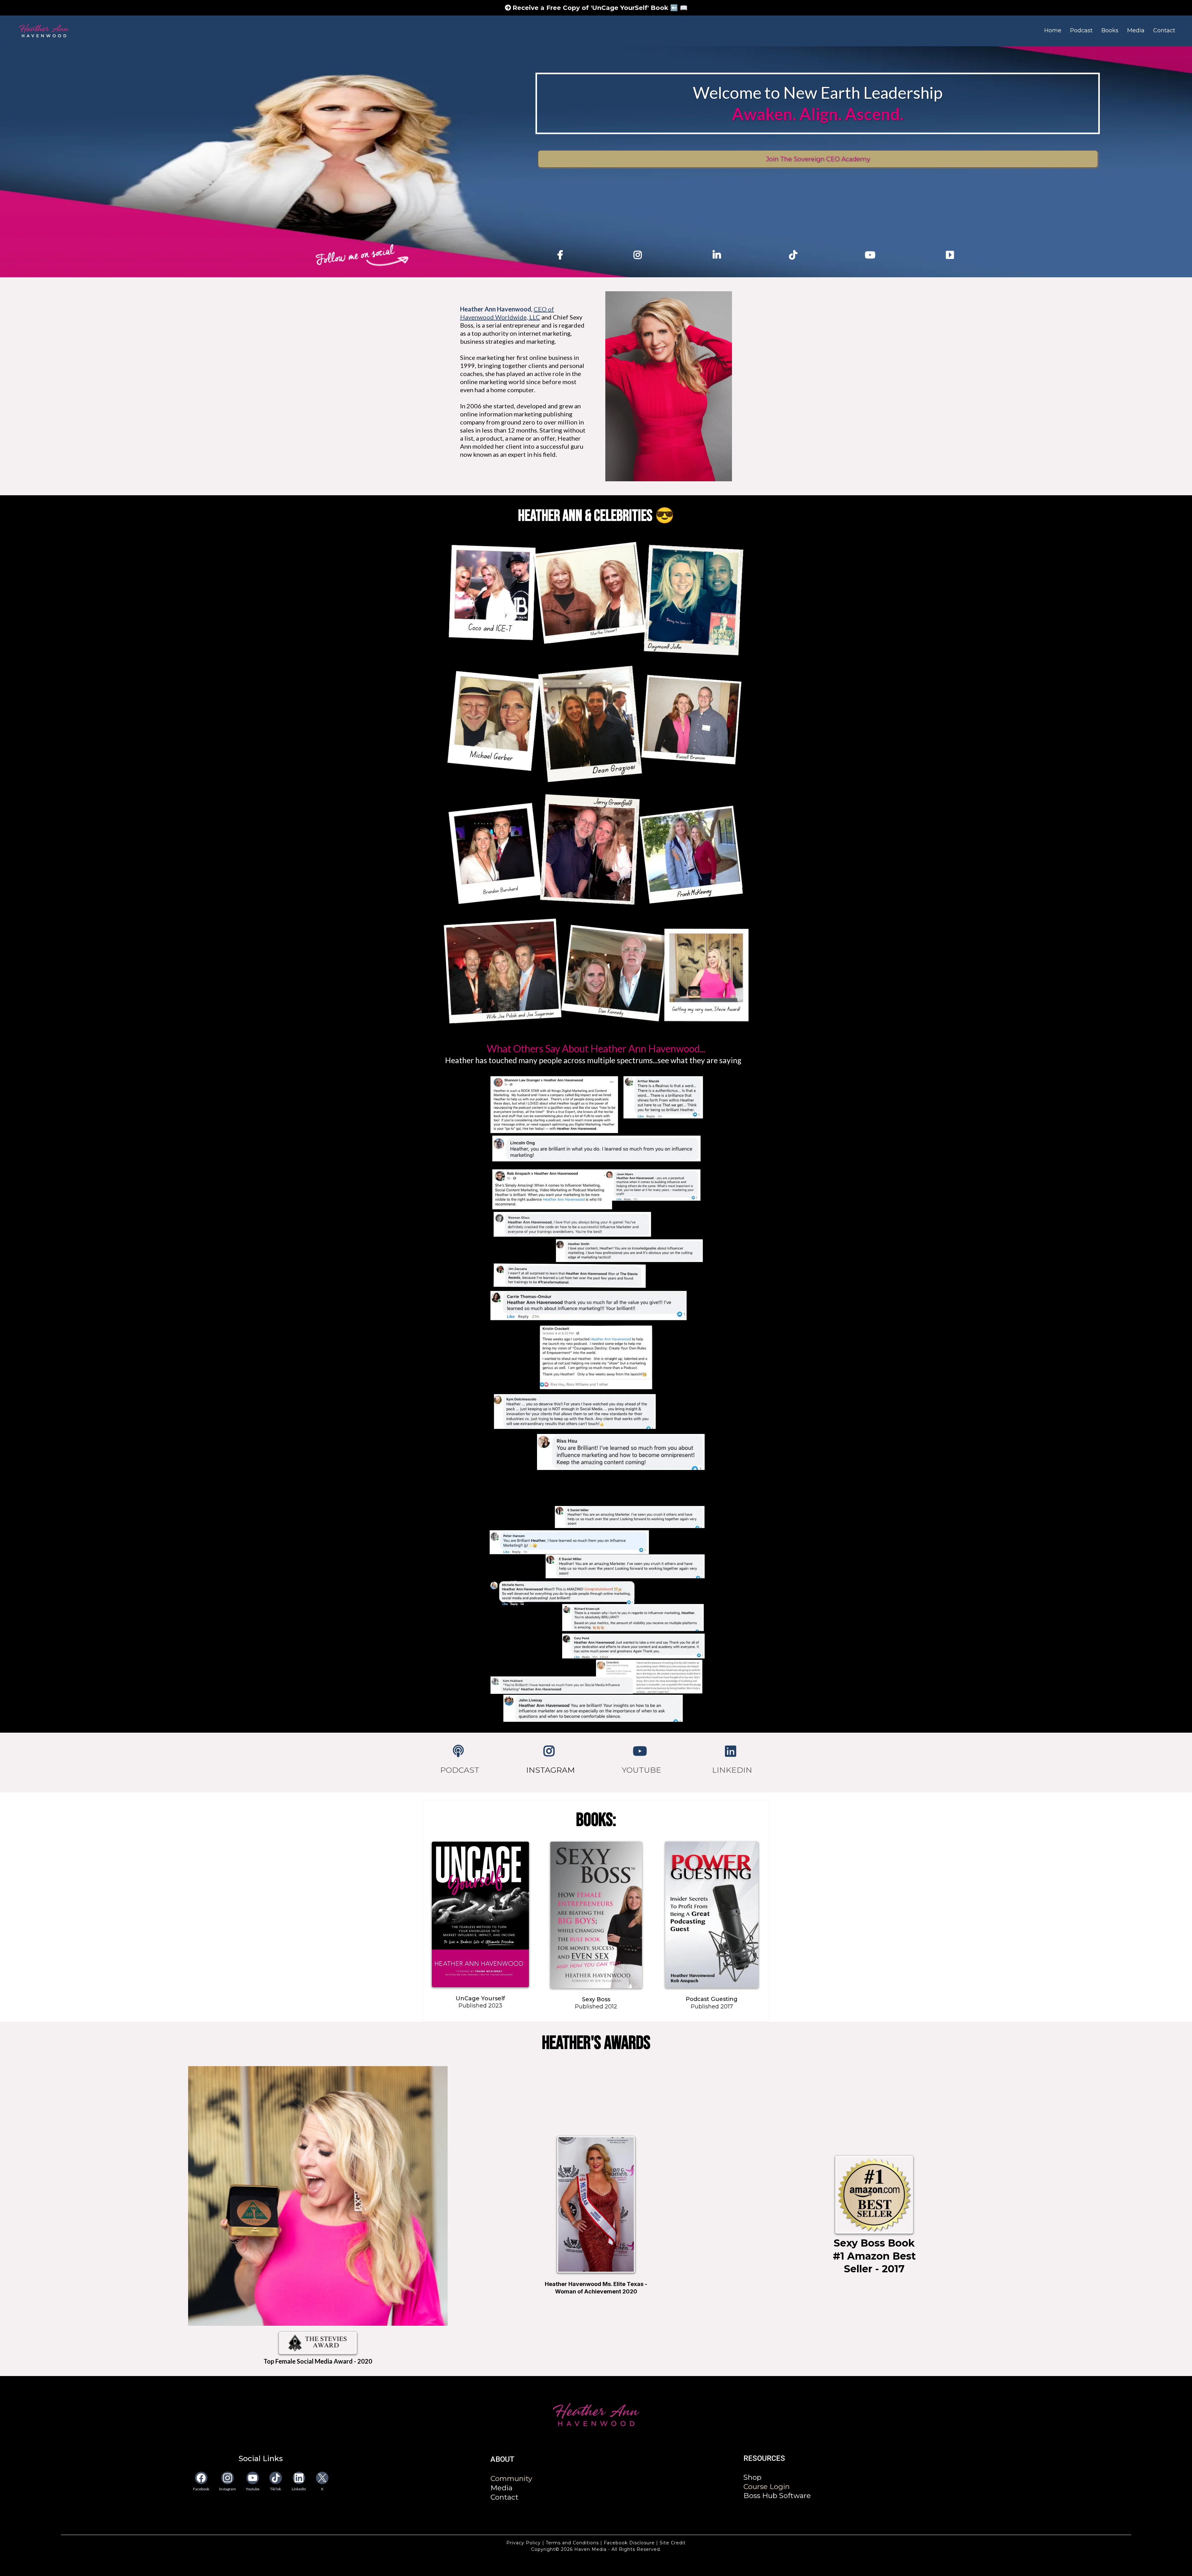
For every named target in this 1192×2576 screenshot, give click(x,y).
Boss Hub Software (777, 2496)
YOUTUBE (641, 1770)
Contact (1164, 30)
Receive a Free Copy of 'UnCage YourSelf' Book (591, 8)
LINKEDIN (732, 1770)
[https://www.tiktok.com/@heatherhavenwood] (795, 255)
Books (1110, 30)
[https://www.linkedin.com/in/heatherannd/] (718, 255)
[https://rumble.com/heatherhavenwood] (951, 255)
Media (1136, 30)
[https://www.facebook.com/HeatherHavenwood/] (562, 255)
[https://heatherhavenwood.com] (596, 2415)
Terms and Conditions (572, 2543)
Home (1053, 30)
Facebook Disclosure (629, 2543)
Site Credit (672, 2543)
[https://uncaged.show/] (460, 1751)
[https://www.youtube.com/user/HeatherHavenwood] (872, 255)
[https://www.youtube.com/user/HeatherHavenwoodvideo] (641, 1751)
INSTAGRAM (551, 1770)
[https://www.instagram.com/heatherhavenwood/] (639, 255)
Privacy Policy (524, 2543)
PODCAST (460, 1770)
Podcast (1081, 30)
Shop (752, 2477)
